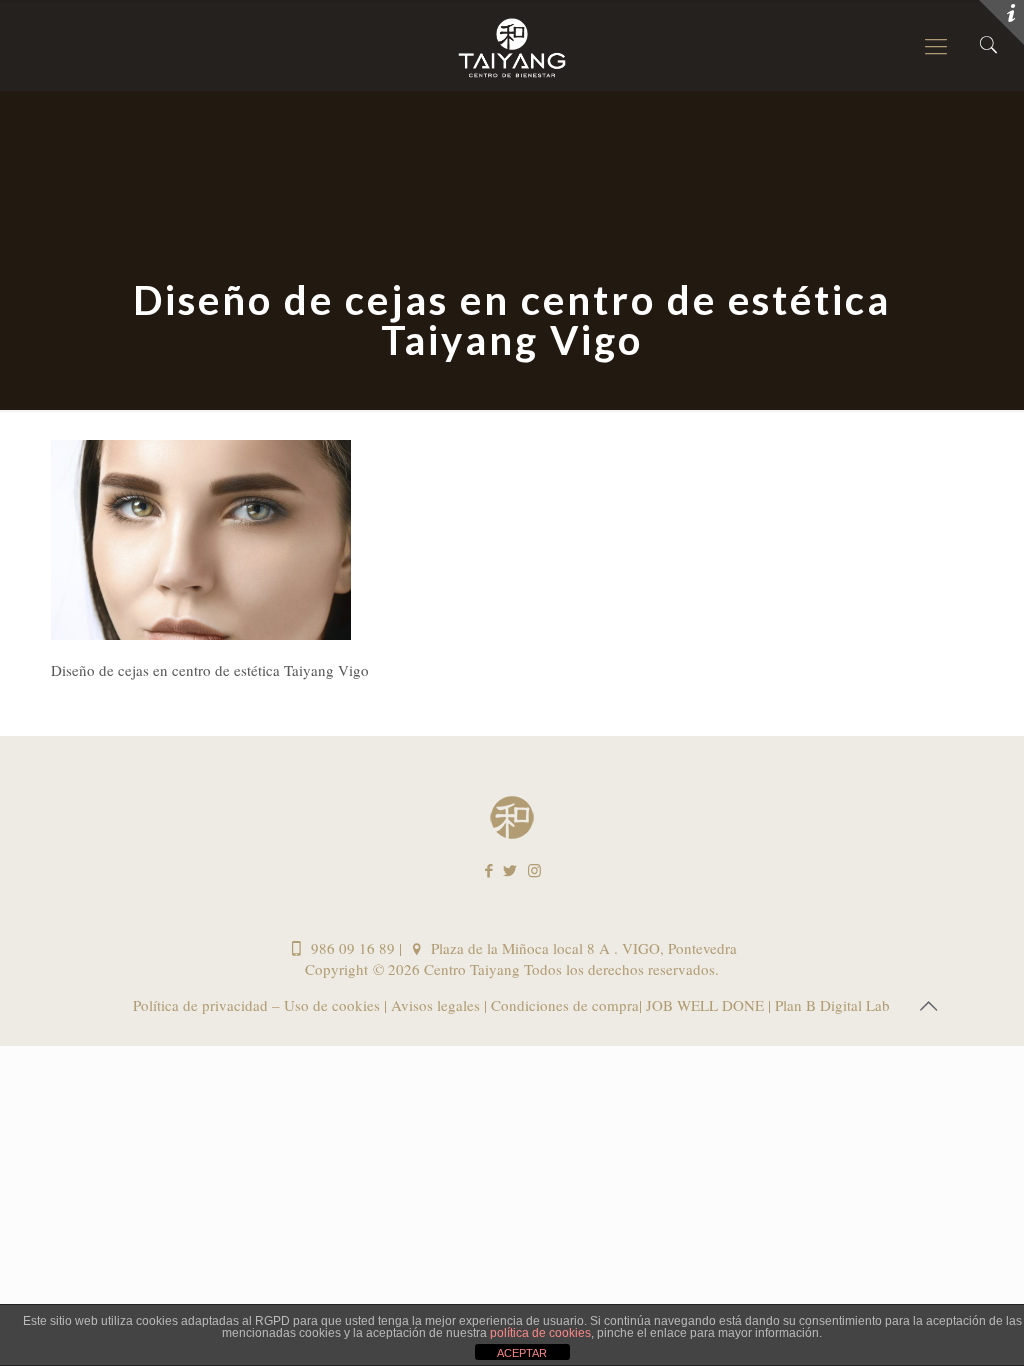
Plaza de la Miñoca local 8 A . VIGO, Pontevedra (582, 948)
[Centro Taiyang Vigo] (511, 45)
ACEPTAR (522, 1353)
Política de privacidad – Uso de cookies (258, 1005)
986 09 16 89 (351, 948)
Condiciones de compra (563, 1005)
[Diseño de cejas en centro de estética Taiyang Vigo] (201, 634)
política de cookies (540, 1333)
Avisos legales (433, 1005)
